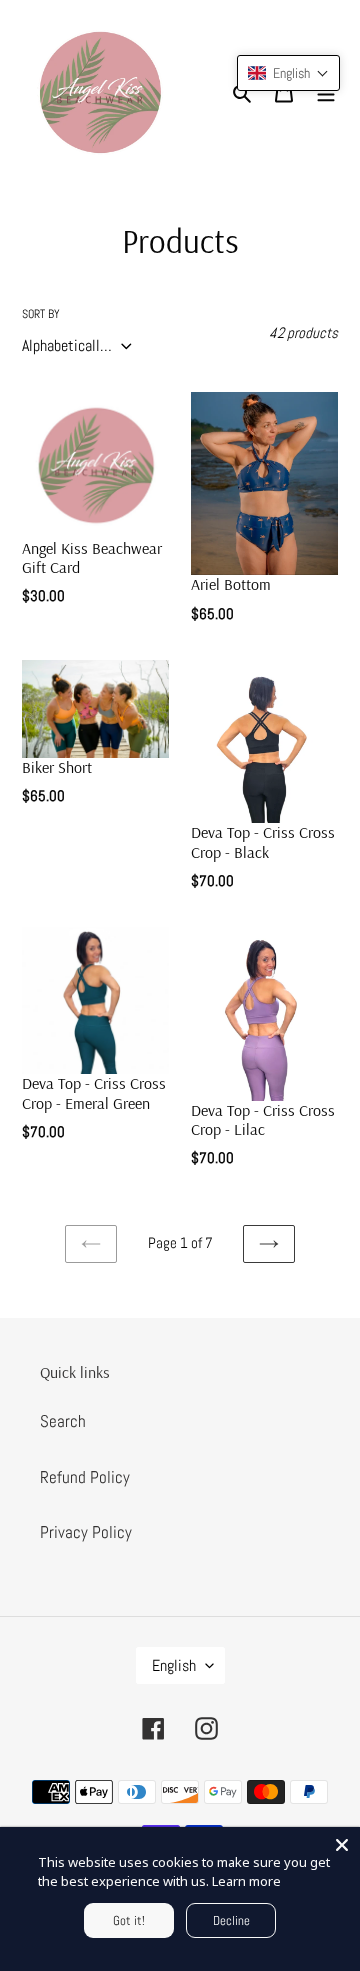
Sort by (41, 314)
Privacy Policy (86, 1532)
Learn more (246, 1881)
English (174, 1665)
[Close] (342, 1845)
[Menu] (326, 93)
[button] (288, 73)
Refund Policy (85, 1477)
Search (63, 1421)
